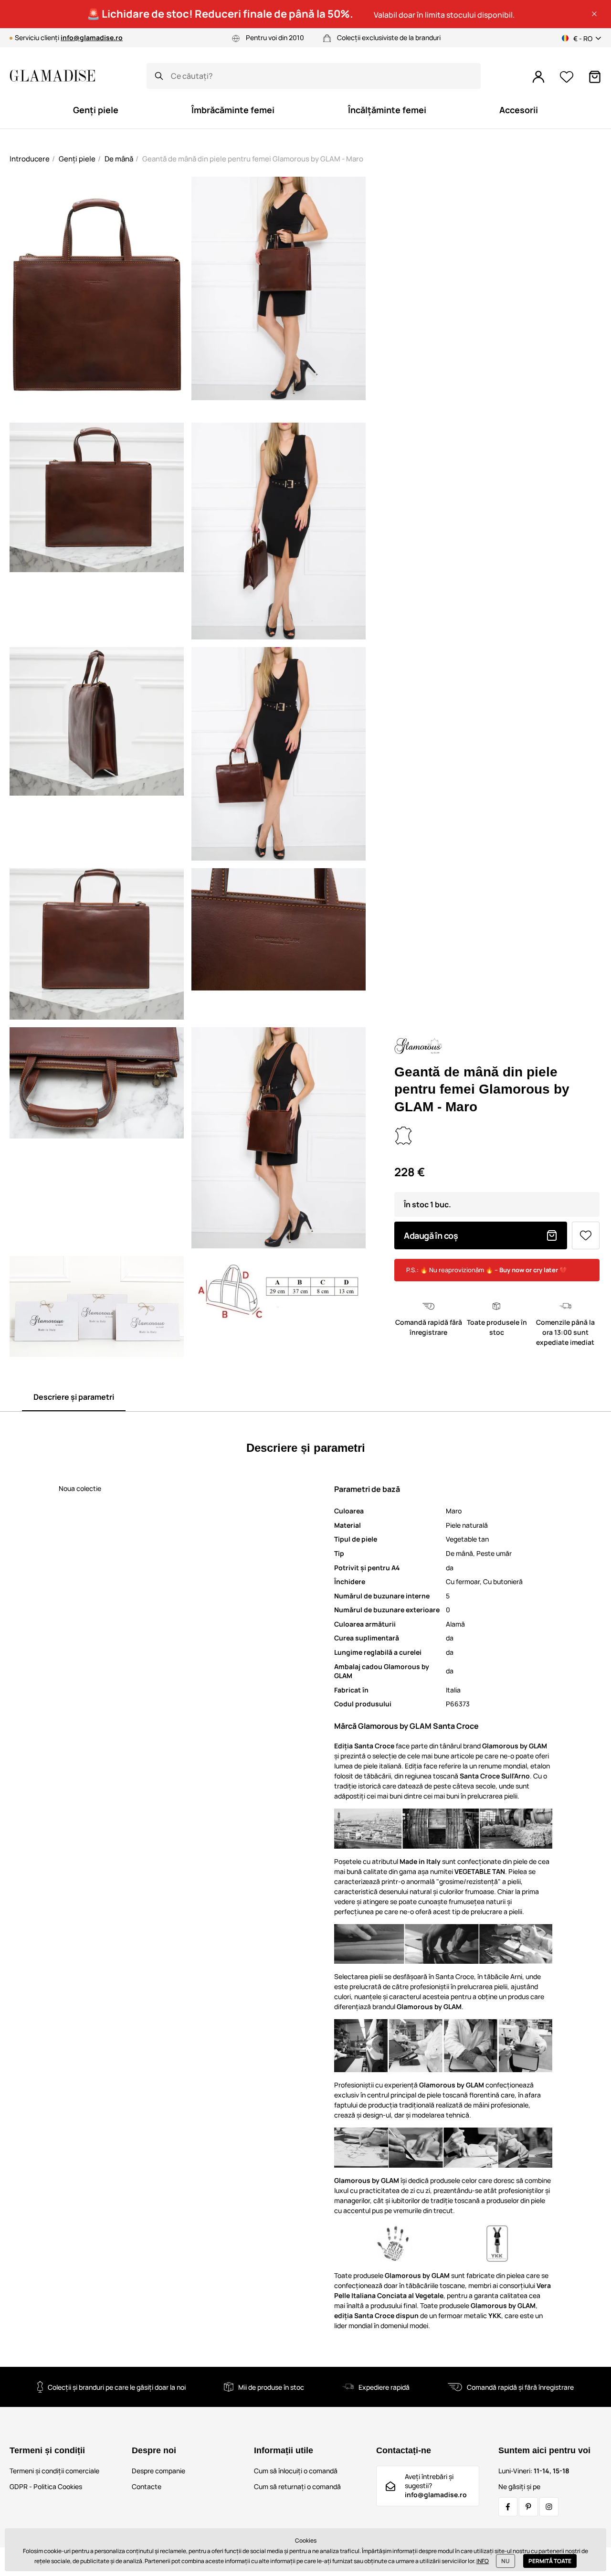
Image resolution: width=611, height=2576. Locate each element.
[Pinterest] (528, 2507)
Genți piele (77, 159)
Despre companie (158, 2471)
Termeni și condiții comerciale (54, 2471)
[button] (594, 14)
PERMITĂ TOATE (550, 2561)
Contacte (147, 2486)
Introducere (30, 159)
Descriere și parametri (74, 1397)
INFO (483, 2561)
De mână (119, 159)
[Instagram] (549, 2507)
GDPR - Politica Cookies (46, 2486)
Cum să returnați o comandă (297, 2486)
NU (506, 2561)
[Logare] (538, 77)
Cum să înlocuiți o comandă (296, 2471)
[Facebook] (508, 2507)
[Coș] (595, 77)
